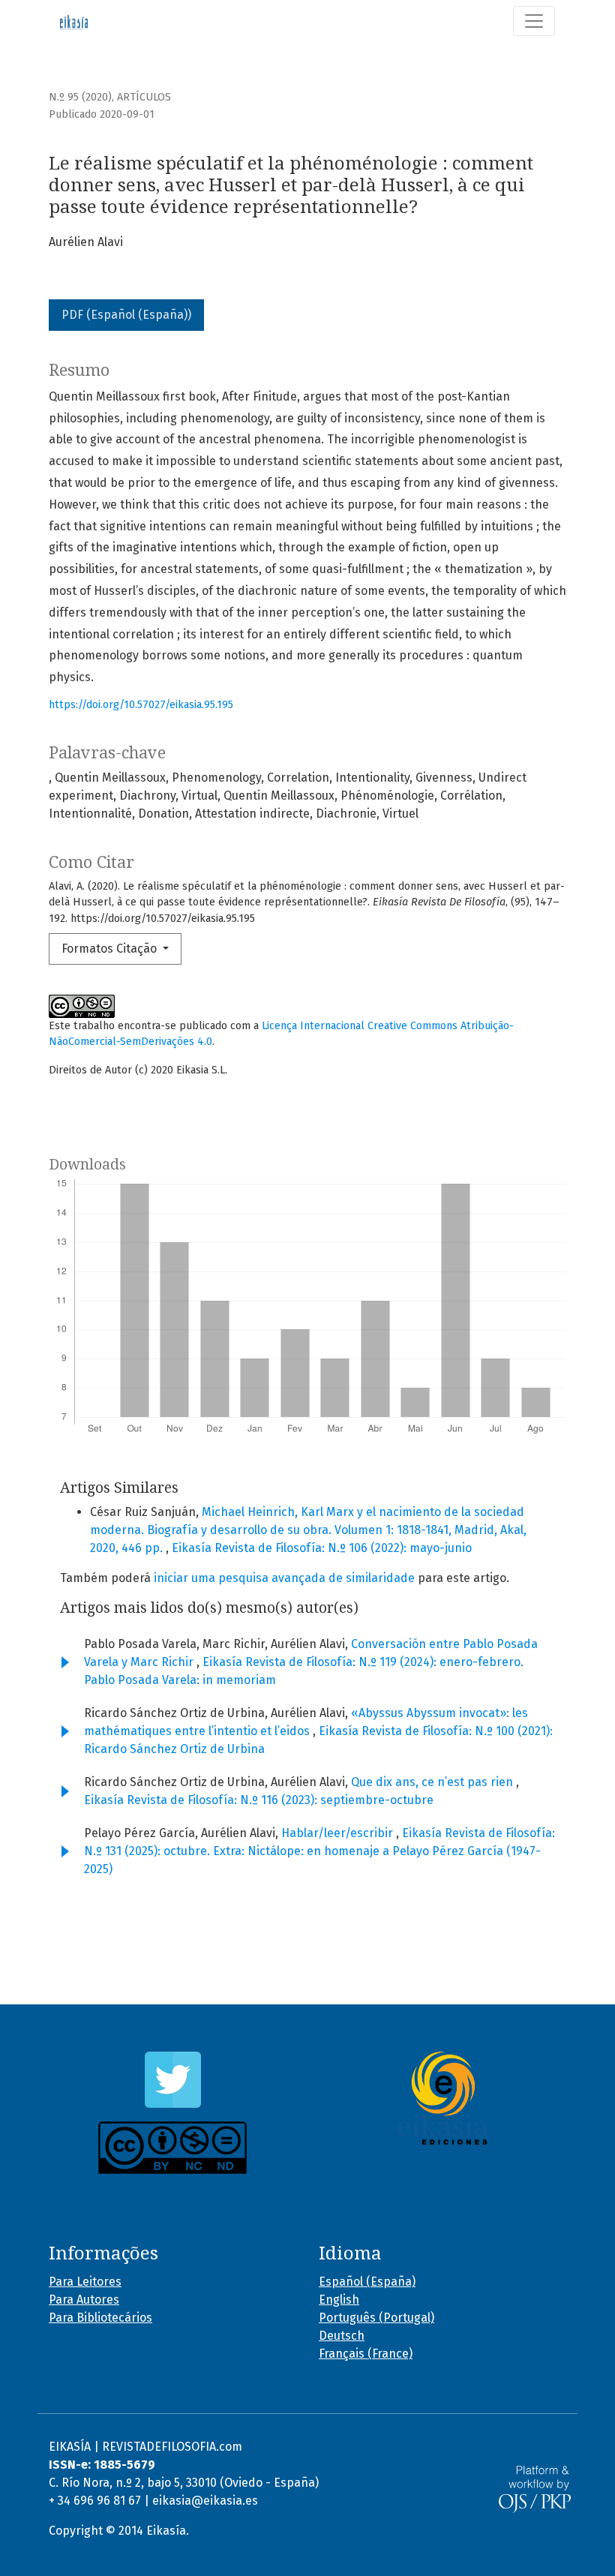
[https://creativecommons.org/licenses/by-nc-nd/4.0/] (172, 2148)
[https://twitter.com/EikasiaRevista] (172, 2080)
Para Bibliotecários (100, 2318)
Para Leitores (85, 2282)
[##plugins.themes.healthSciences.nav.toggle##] (534, 21)
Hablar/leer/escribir (339, 1833)
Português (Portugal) (376, 2318)
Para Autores (84, 2300)
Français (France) (366, 2354)
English (339, 2300)
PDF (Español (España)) (126, 315)
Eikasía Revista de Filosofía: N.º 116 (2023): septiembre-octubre (259, 1800)
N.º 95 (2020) (80, 97)
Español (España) (367, 2282)
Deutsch (342, 2336)
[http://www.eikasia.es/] (442, 2098)
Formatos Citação (111, 949)
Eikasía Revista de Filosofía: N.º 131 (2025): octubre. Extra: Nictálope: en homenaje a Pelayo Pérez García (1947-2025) (319, 1851)
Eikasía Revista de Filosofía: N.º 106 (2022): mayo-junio (322, 1548)
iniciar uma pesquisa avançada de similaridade (284, 1578)
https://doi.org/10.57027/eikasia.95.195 (141, 705)
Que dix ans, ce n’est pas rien (433, 1782)
